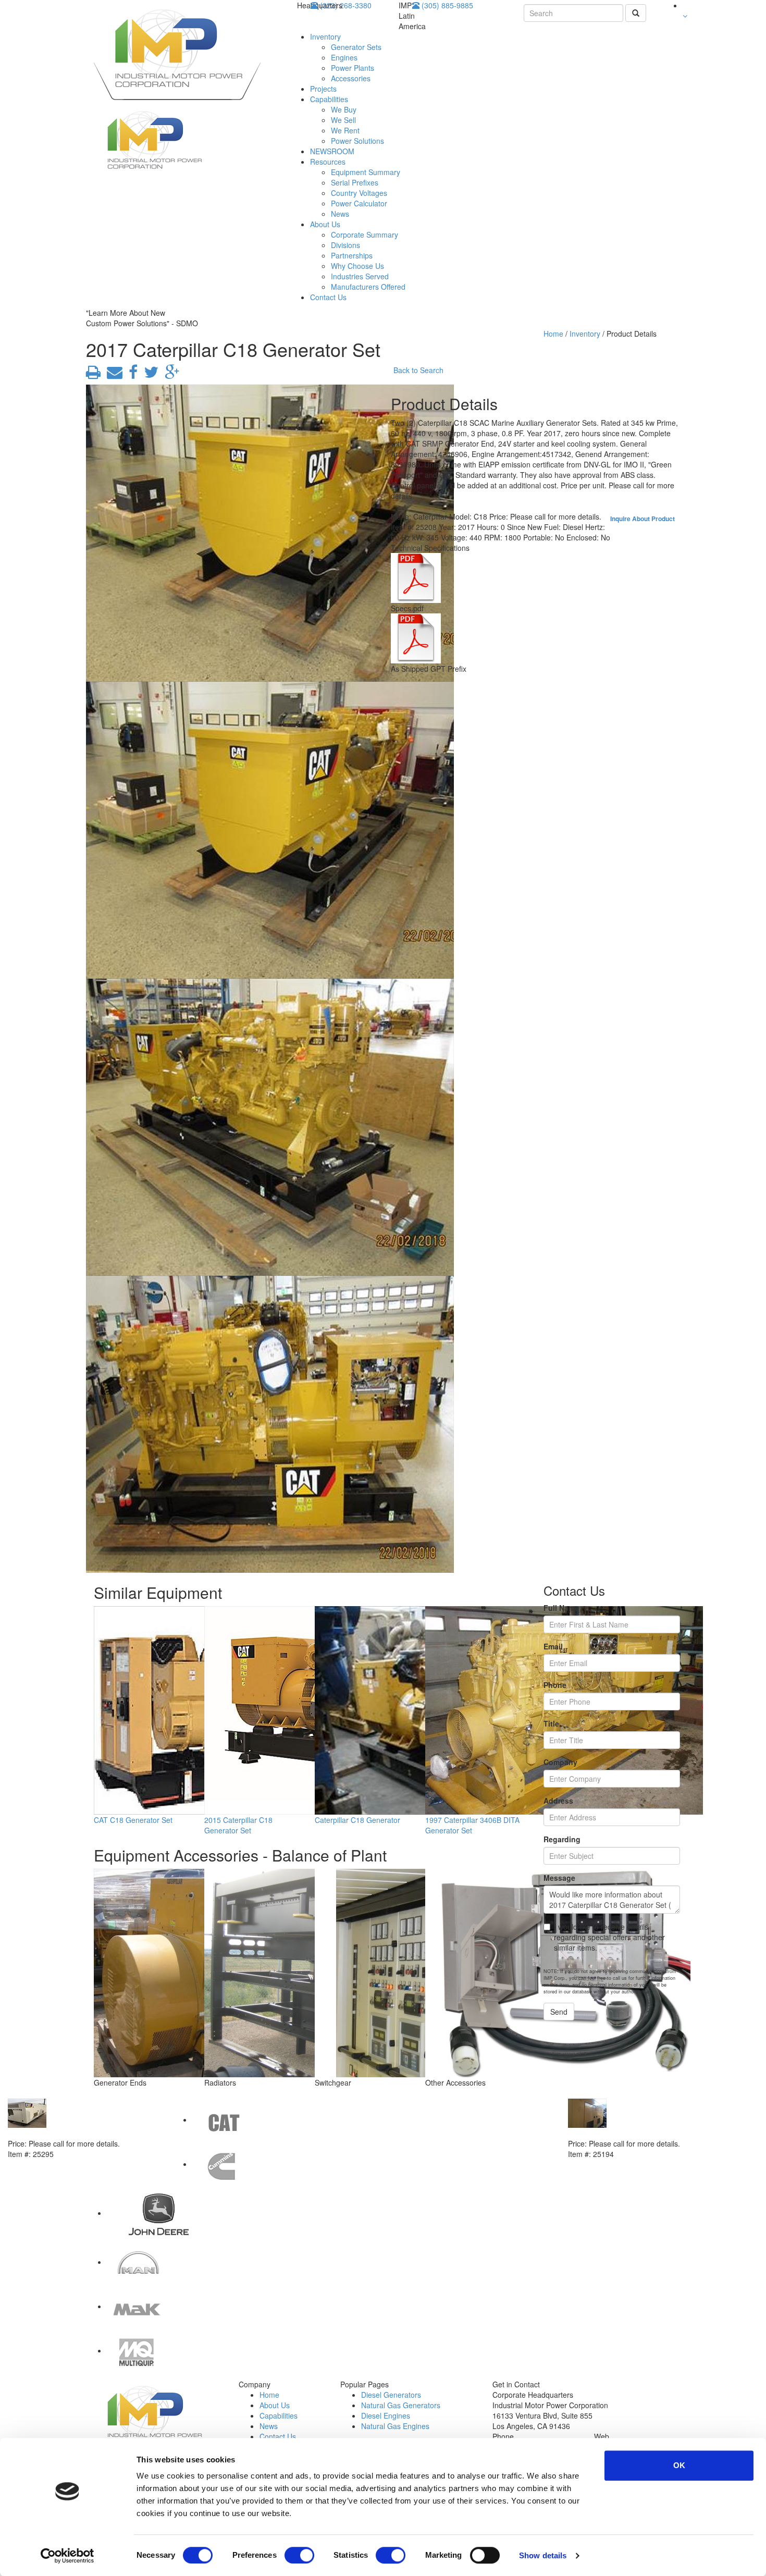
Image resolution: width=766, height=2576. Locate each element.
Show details (543, 2555)
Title (551, 1723)
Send (559, 2012)
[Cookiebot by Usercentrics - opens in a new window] (67, 2556)
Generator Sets (356, 47)
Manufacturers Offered (368, 287)
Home (553, 334)
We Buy (344, 109)
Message (559, 1878)
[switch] (299, 2555)
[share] (131, 375)
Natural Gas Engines (395, 2426)
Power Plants (353, 68)
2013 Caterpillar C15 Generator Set (69, 2133)
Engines (344, 57)
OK (679, 2465)
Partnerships (352, 255)
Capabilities (329, 99)
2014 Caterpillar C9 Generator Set (627, 2133)
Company (560, 1762)
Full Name (561, 1608)
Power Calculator (359, 203)
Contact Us (328, 297)
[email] (113, 375)
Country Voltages (359, 193)
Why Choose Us (357, 266)
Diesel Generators (391, 2395)
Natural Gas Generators (401, 2405)
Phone (555, 1685)
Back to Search (418, 370)
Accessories (351, 78)
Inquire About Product (643, 519)
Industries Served (360, 276)
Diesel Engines (386, 2415)
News (340, 214)
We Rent (345, 130)
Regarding (562, 1839)
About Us (325, 224)
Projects (323, 89)
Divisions (345, 245)
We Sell (343, 120)
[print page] (93, 375)
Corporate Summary (365, 235)
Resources (328, 162)
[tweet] (149, 375)
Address (558, 1801)
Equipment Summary (366, 172)
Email (553, 1646)
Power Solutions (357, 141)
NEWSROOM (332, 151)
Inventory (325, 36)
